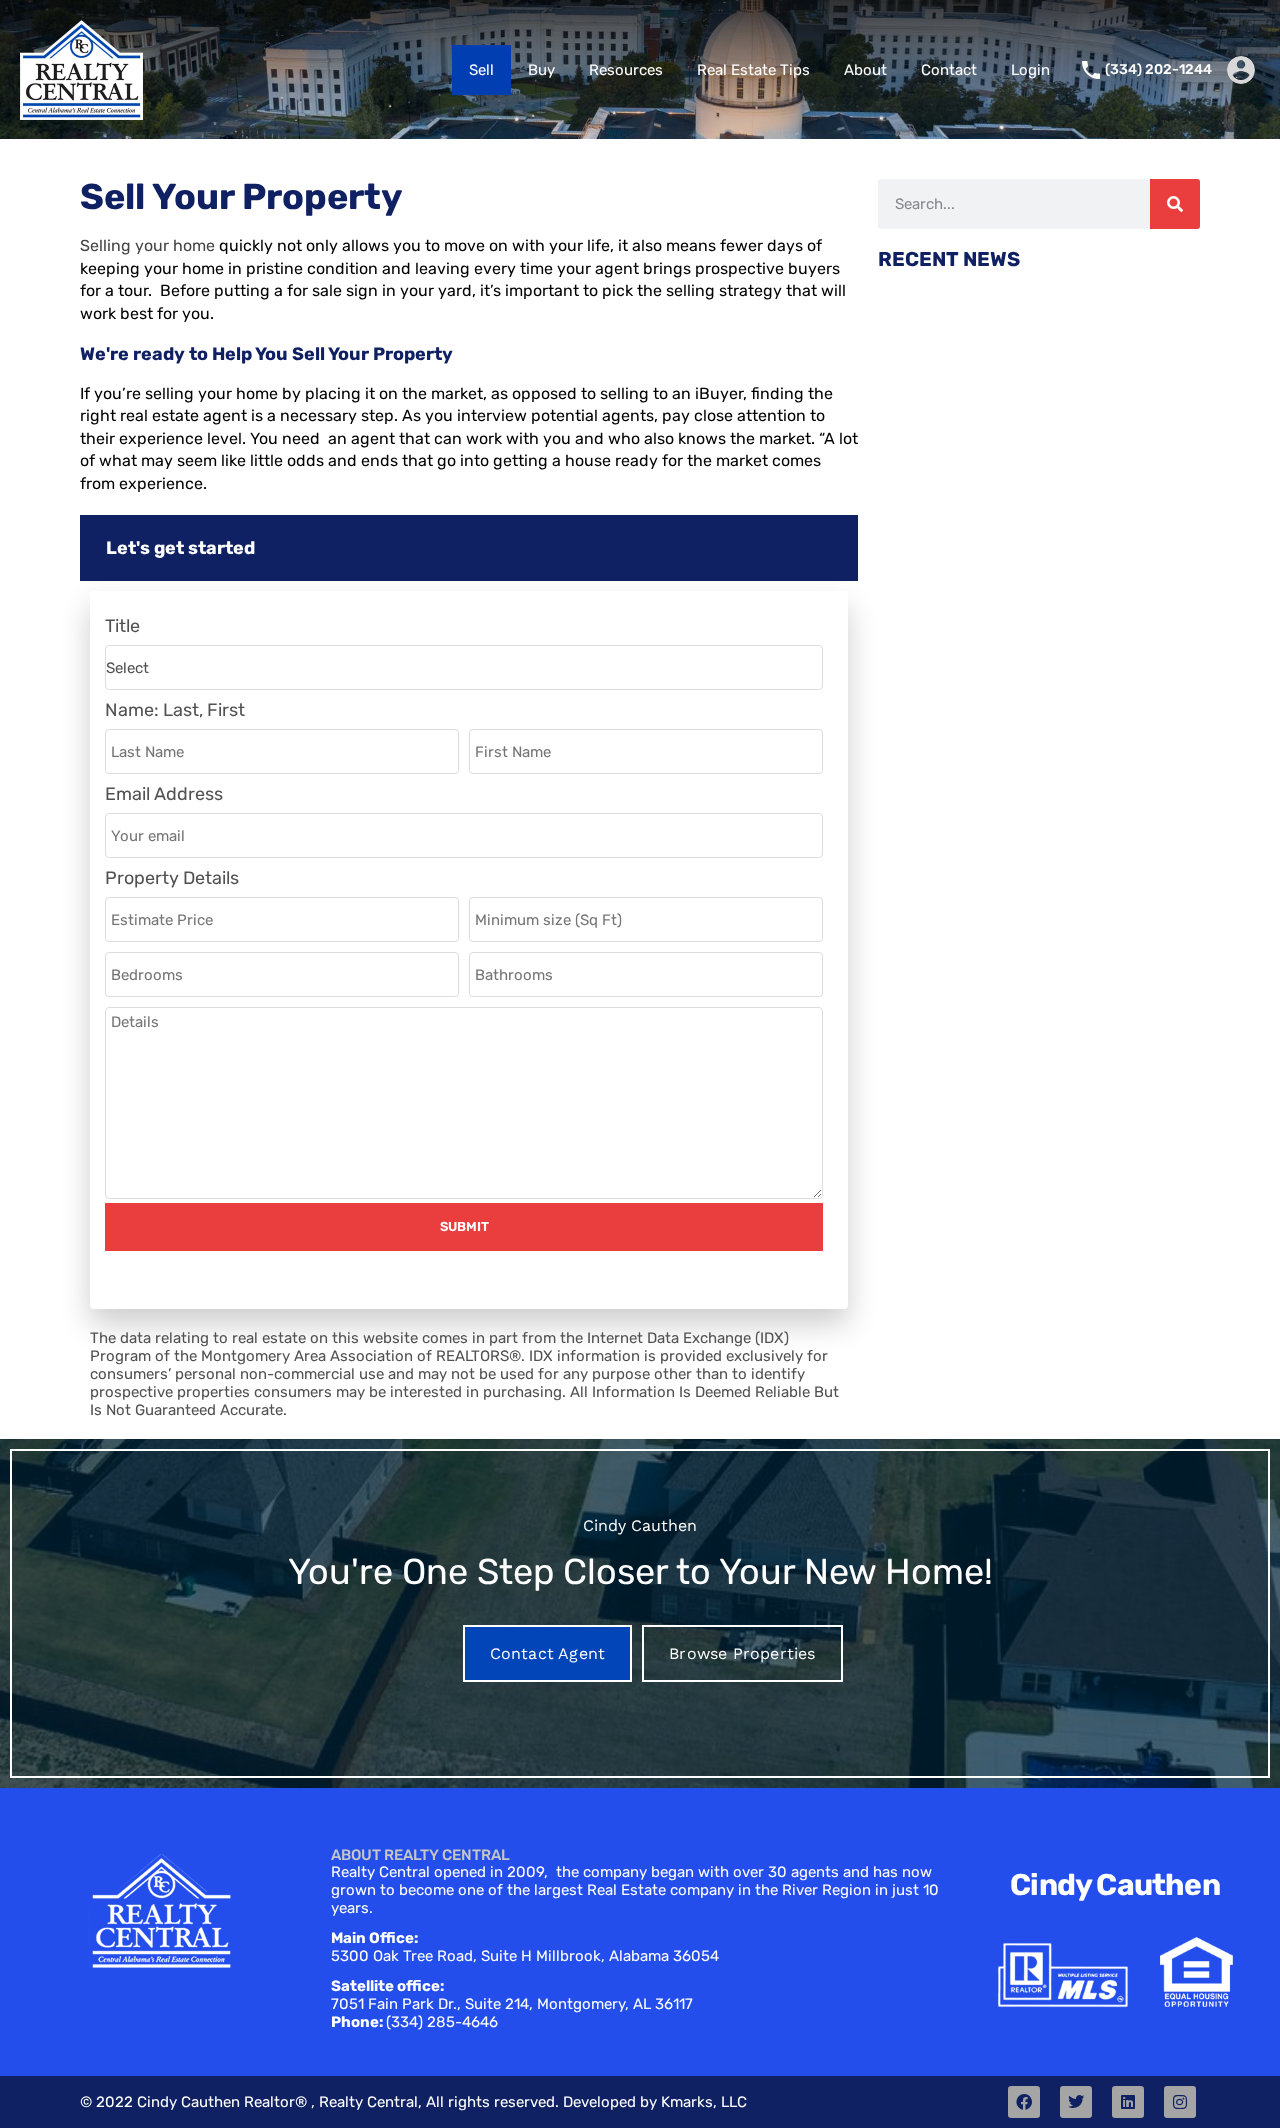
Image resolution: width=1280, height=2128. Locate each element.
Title (122, 626)
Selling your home (147, 245)
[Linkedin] (1128, 2102)
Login (1030, 70)
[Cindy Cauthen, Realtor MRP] (81, 111)
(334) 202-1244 (1158, 70)
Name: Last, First (175, 710)
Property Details (172, 878)
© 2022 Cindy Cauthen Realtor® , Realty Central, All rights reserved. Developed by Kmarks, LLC (413, 2102)
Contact (949, 70)
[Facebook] (1024, 2102)
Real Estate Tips (753, 70)
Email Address (164, 794)
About (865, 70)
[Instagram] (1180, 2102)
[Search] (1175, 204)
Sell (481, 70)
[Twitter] (1076, 2102)
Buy (541, 70)
